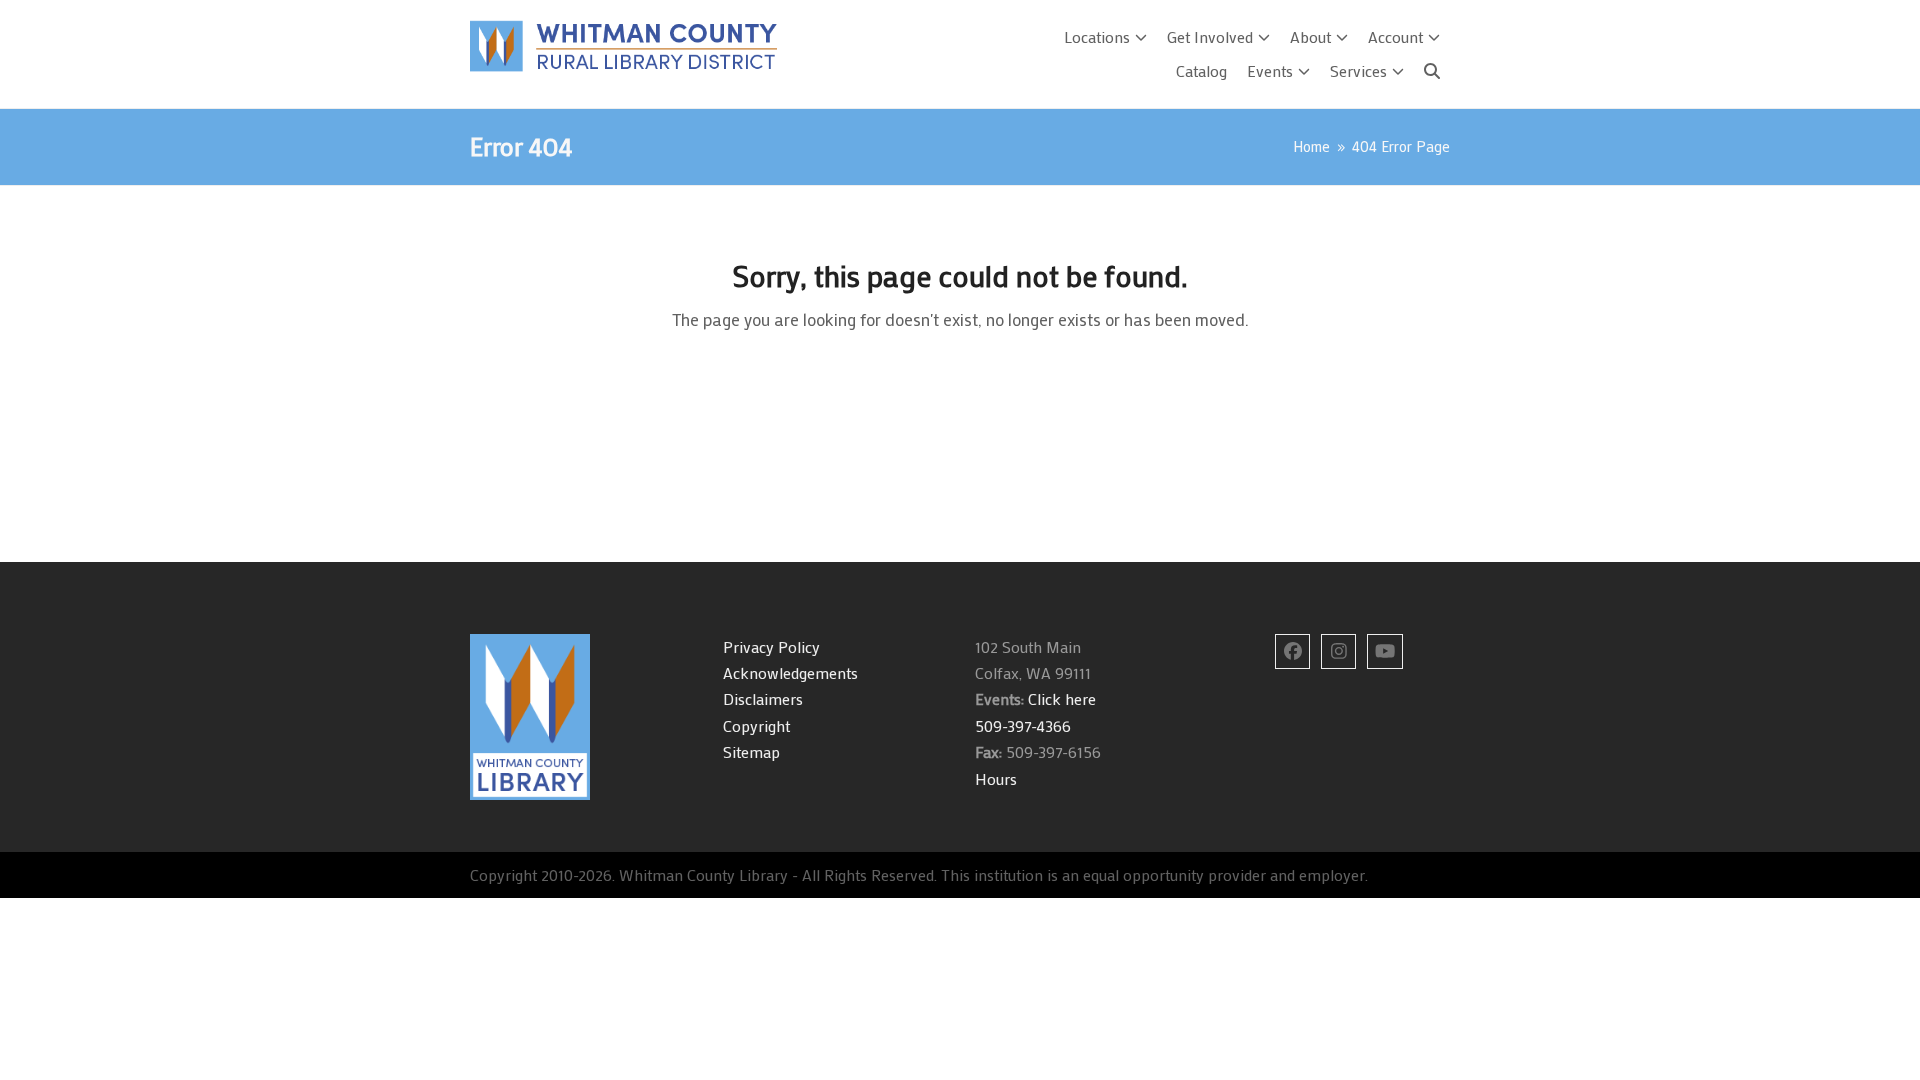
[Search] (1432, 71)
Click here (1060, 698)
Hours (996, 778)
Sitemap (751, 751)
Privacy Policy (771, 646)
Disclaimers (763, 698)
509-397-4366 (1023, 725)
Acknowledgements (790, 672)
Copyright (756, 725)
